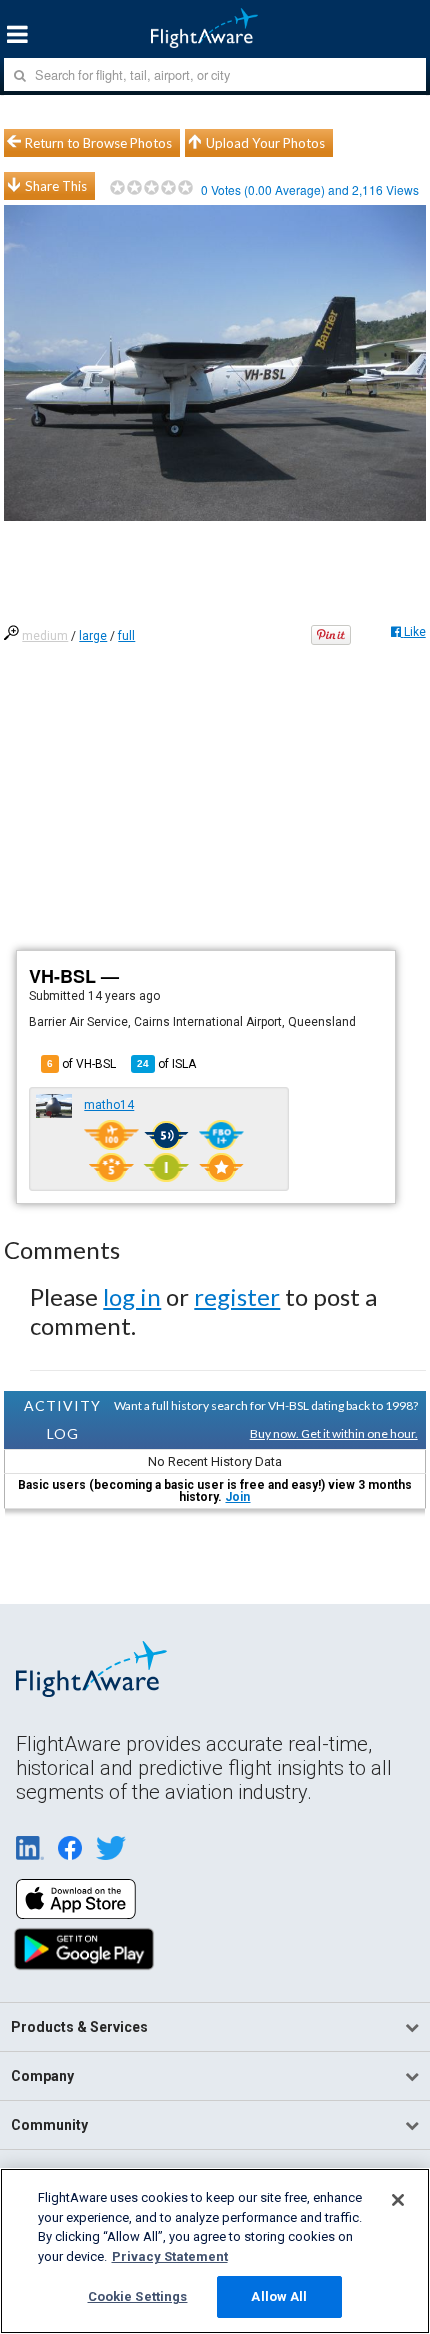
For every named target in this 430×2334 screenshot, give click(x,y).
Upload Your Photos (265, 143)
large (93, 636)
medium (45, 636)
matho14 (109, 1105)
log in (132, 1296)
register (237, 1296)
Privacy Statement (170, 2256)
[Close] (398, 2200)
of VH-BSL (81, 1064)
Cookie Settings (138, 2296)
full (126, 636)
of (166, 1064)
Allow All (279, 2296)
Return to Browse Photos (98, 143)
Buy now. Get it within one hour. (334, 1433)
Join (237, 1497)
